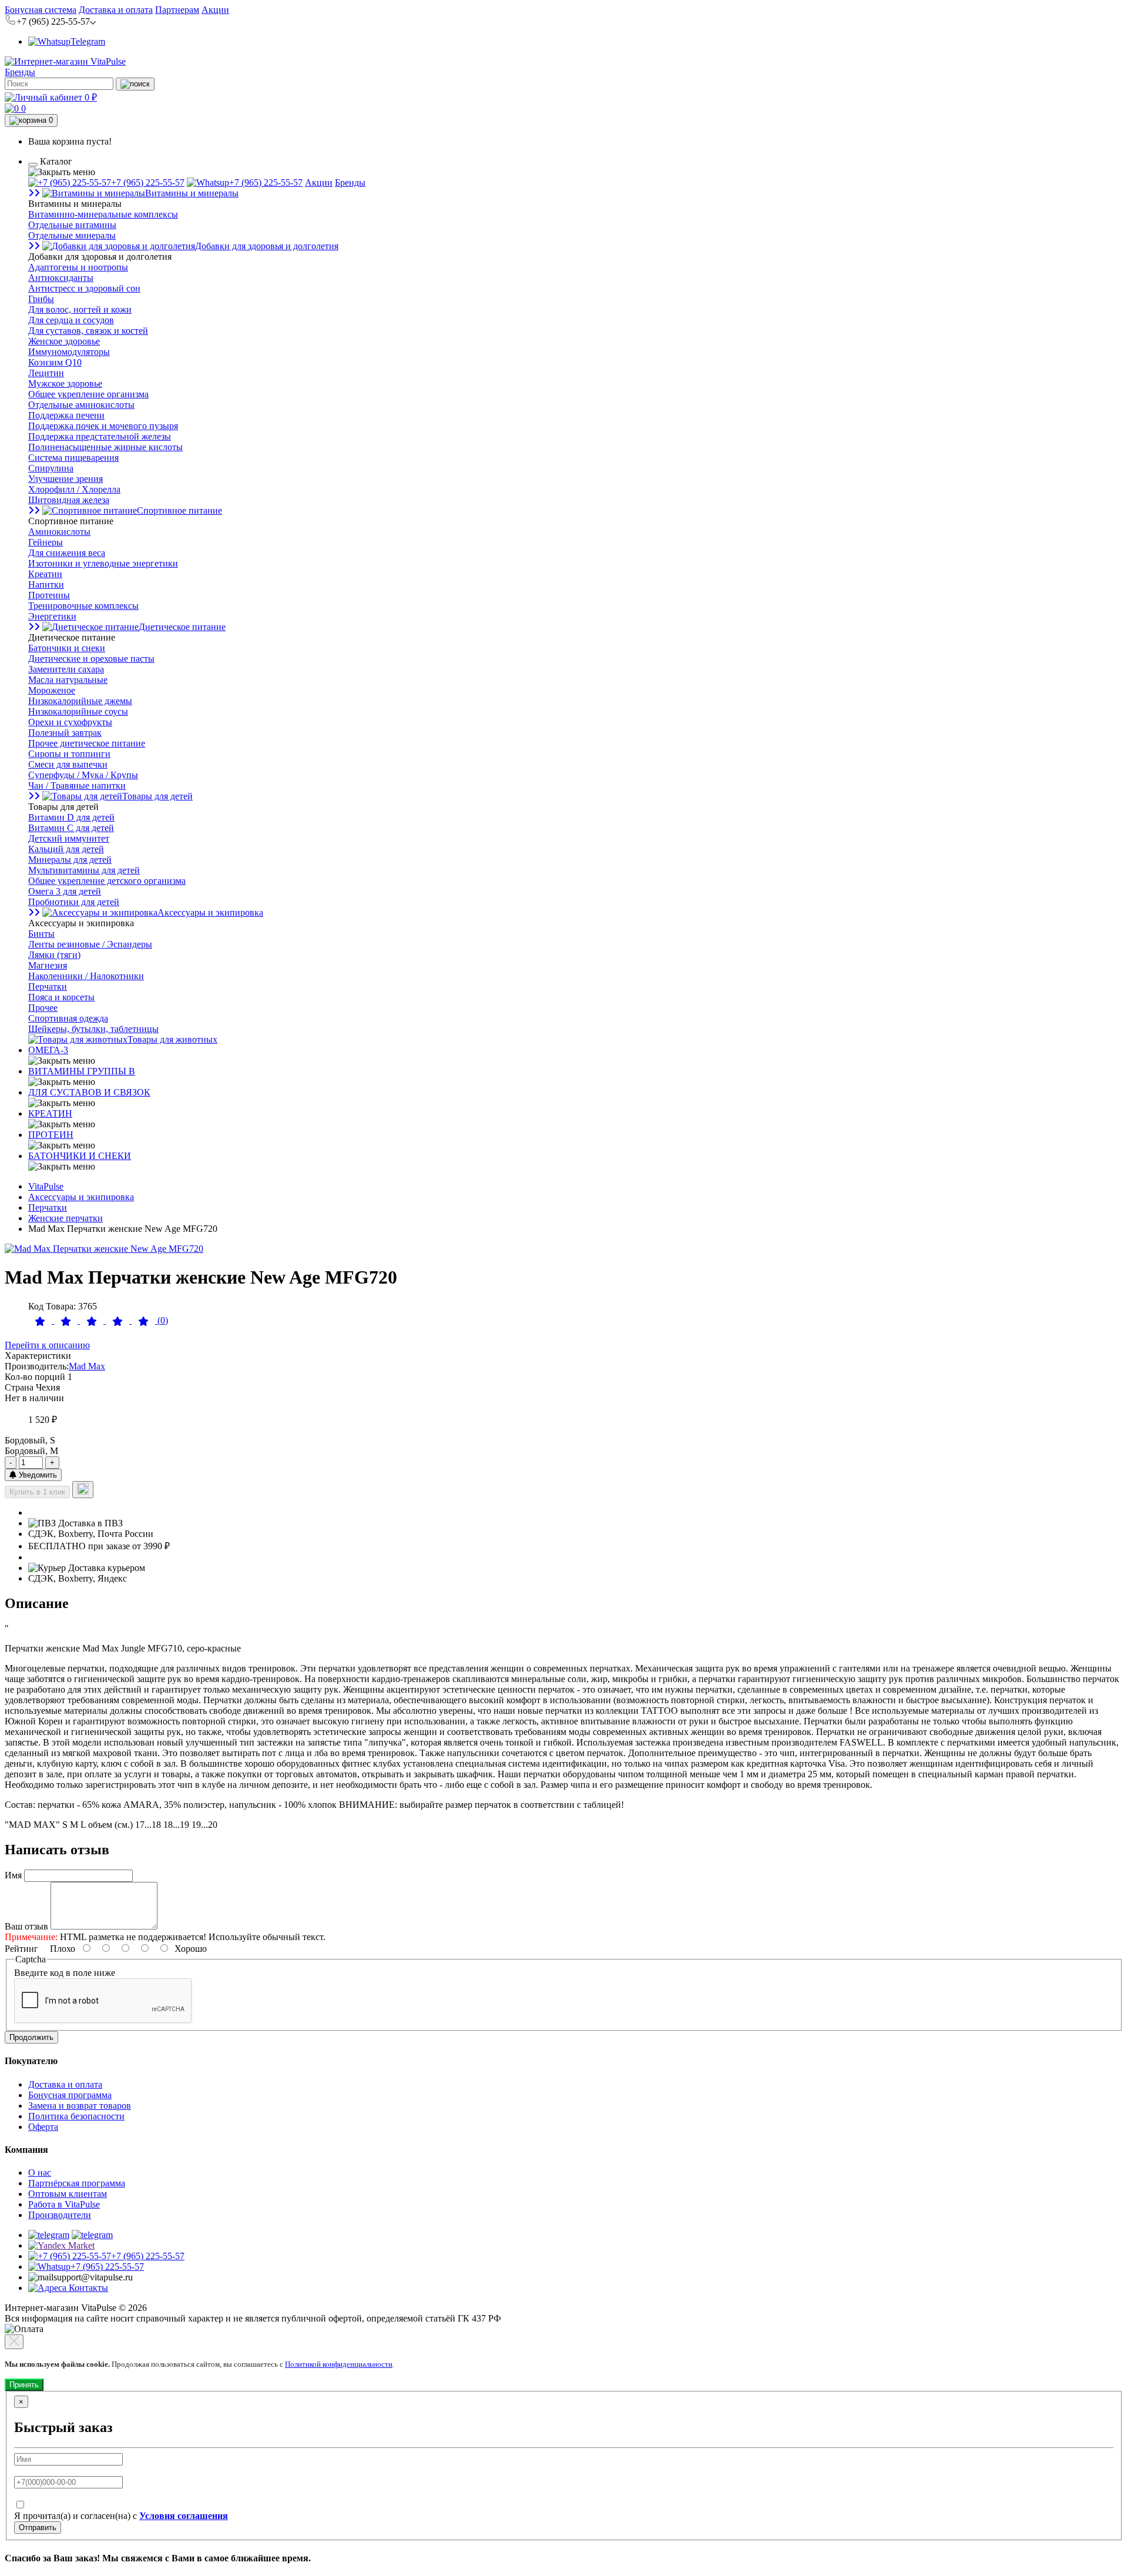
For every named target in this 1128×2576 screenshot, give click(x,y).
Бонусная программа (70, 2095)
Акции (215, 10)
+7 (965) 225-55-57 (148, 182)
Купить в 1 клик (37, 1492)
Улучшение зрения (66, 479)
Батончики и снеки (67, 648)
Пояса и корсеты (61, 997)
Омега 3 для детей (65, 891)
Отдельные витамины (72, 225)
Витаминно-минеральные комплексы (103, 214)
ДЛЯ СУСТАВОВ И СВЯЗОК (89, 1092)
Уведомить (37, 1475)
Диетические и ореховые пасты (91, 659)
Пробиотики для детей (74, 902)
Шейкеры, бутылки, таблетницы (93, 1029)
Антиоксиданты (61, 278)
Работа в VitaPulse (64, 2204)
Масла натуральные (68, 680)
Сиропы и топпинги (69, 754)
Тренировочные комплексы (83, 606)
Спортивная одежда (68, 1018)
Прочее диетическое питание (87, 743)
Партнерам (177, 10)
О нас (40, 2173)
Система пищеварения (73, 458)
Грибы (41, 299)
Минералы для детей (70, 860)
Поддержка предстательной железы (100, 436)
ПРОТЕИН (51, 1135)
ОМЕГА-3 (48, 1050)
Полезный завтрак (65, 733)
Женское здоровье (64, 341)
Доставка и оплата (116, 10)
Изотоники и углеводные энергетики (103, 563)
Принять (24, 2385)
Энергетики (52, 616)
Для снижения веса (67, 553)
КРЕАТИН (50, 1113)
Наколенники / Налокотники (86, 976)
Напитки (46, 584)
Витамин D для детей (71, 817)
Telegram (88, 41)
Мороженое (52, 690)
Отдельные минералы (72, 235)
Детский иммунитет (69, 838)
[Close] (14, 2342)
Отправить (38, 2528)
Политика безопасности (76, 2116)
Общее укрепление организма (88, 394)
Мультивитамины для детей (84, 870)
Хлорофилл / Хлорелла (74, 489)
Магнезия (48, 965)
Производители (60, 2215)
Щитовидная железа (69, 500)
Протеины (49, 595)
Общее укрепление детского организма (107, 881)
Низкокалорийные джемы (80, 701)
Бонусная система (41, 10)
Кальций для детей (66, 849)
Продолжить (31, 2037)
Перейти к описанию (47, 1345)
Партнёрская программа (77, 2183)
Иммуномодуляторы (69, 352)
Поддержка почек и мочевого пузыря (103, 426)
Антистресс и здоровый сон (84, 288)
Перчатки (48, 986)
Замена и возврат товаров (80, 2106)
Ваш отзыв (26, 1926)
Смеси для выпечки (68, 764)
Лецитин (46, 373)
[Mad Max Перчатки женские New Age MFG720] (104, 1249)
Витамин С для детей (71, 828)
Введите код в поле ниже (65, 1973)
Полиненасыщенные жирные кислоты (105, 447)
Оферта (43, 2127)
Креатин (45, 574)
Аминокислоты (59, 532)
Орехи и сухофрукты (70, 722)
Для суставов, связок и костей (88, 331)
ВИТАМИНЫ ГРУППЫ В (82, 1071)
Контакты (87, 2288)
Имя (13, 1875)
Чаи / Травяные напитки (77, 785)
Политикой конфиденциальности (339, 2364)
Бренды (20, 72)
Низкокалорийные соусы (78, 711)
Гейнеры (46, 542)
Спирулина (51, 468)
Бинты (41, 934)
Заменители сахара (66, 669)
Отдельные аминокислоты (81, 405)
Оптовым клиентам (68, 2194)
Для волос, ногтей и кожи (80, 309)
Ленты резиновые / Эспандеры (90, 944)
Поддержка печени (66, 415)
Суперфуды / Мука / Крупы (83, 775)
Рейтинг (21, 1949)
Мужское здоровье (65, 383)
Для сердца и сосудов (71, 320)
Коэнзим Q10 (55, 362)
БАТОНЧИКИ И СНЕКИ (80, 1156)
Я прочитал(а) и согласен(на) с (121, 2516)
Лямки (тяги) (54, 955)
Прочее (43, 1008)
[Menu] (33, 165)
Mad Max (87, 1366)
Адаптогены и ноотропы (78, 267)
